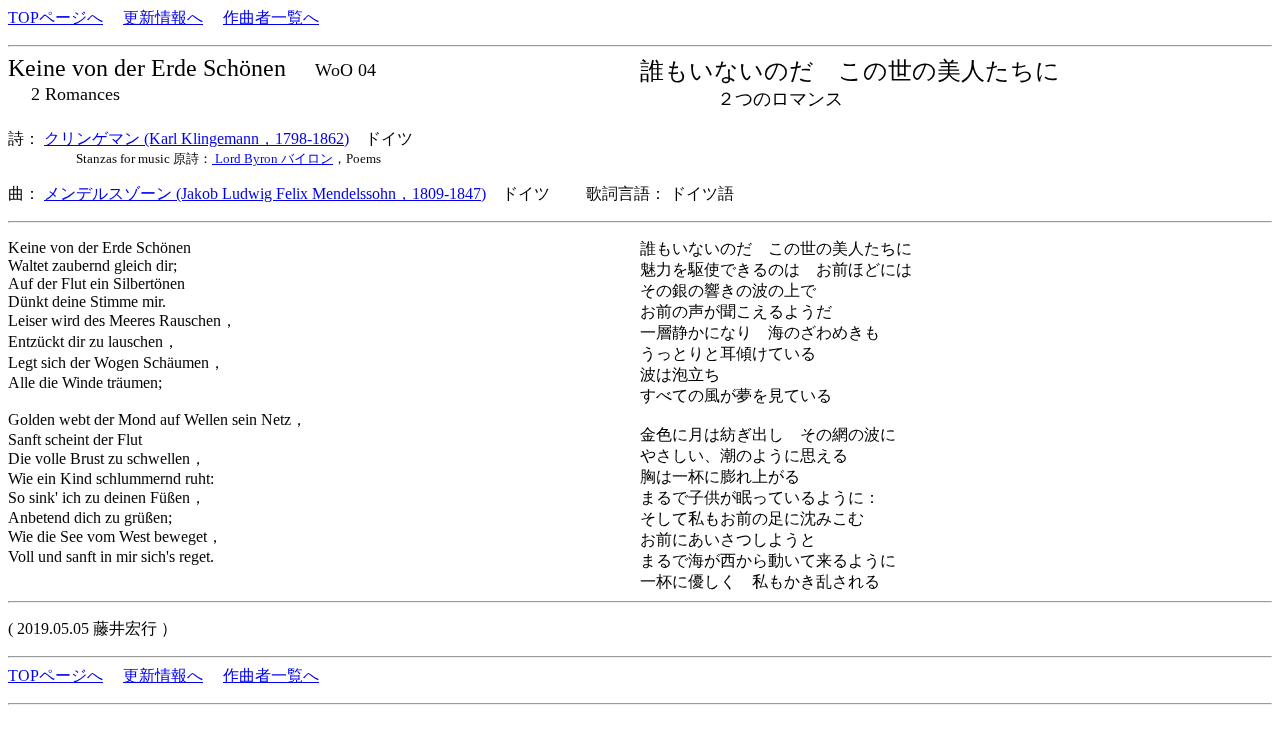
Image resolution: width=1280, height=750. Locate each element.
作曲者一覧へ (271, 17)
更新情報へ (163, 17)
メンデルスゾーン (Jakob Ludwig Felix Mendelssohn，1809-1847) (265, 193)
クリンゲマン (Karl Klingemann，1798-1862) (196, 138)
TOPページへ (55, 17)
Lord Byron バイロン (272, 158)
